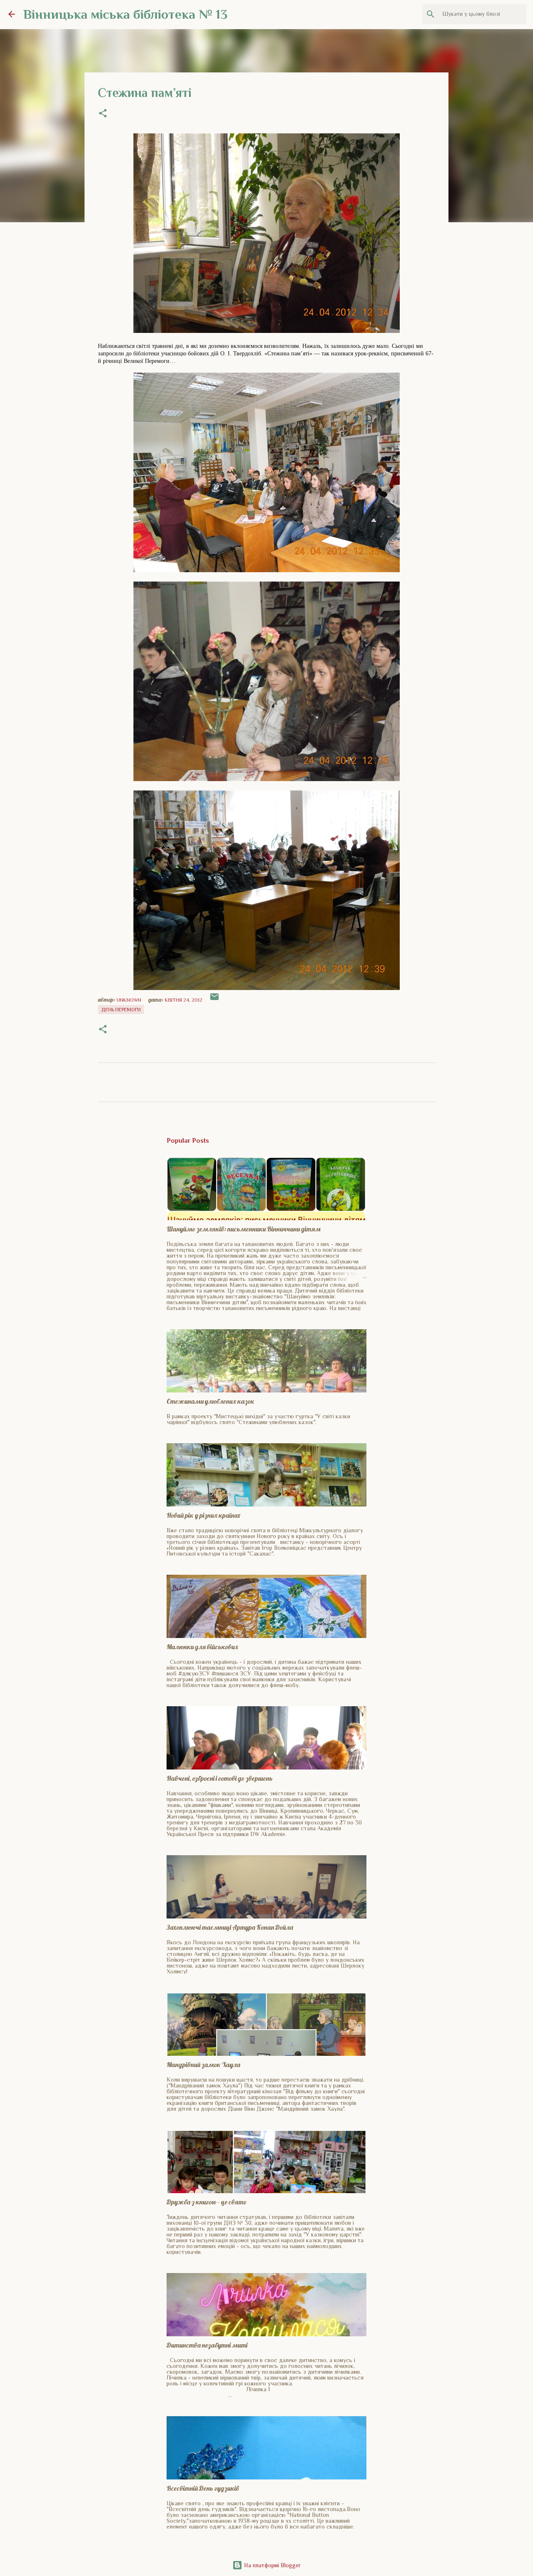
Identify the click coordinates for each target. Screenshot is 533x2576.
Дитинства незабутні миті (207, 2345)
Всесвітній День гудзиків (203, 2488)
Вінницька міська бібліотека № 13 (125, 14)
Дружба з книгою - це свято (207, 2202)
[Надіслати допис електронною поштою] (214, 1000)
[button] (103, 114)
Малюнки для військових (202, 1647)
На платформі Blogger (271, 2565)
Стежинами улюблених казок (210, 1401)
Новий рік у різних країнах (203, 1515)
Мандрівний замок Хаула (203, 2065)
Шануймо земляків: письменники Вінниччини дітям (244, 1229)
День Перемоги (121, 1010)
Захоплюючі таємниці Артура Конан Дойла (230, 1927)
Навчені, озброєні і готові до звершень (220, 1778)
